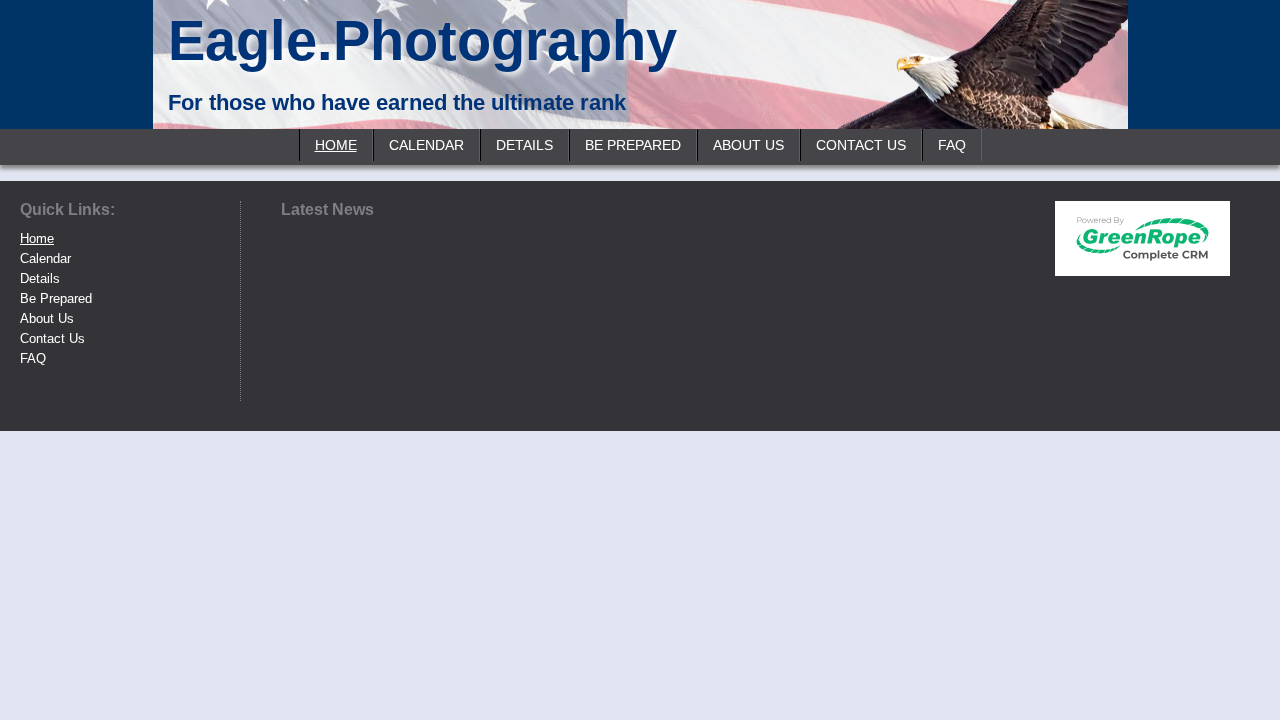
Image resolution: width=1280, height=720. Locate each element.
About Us (748, 145)
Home (336, 145)
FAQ (952, 145)
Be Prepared (633, 145)
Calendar (426, 145)
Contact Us (861, 145)
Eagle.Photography (422, 40)
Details (524, 145)
